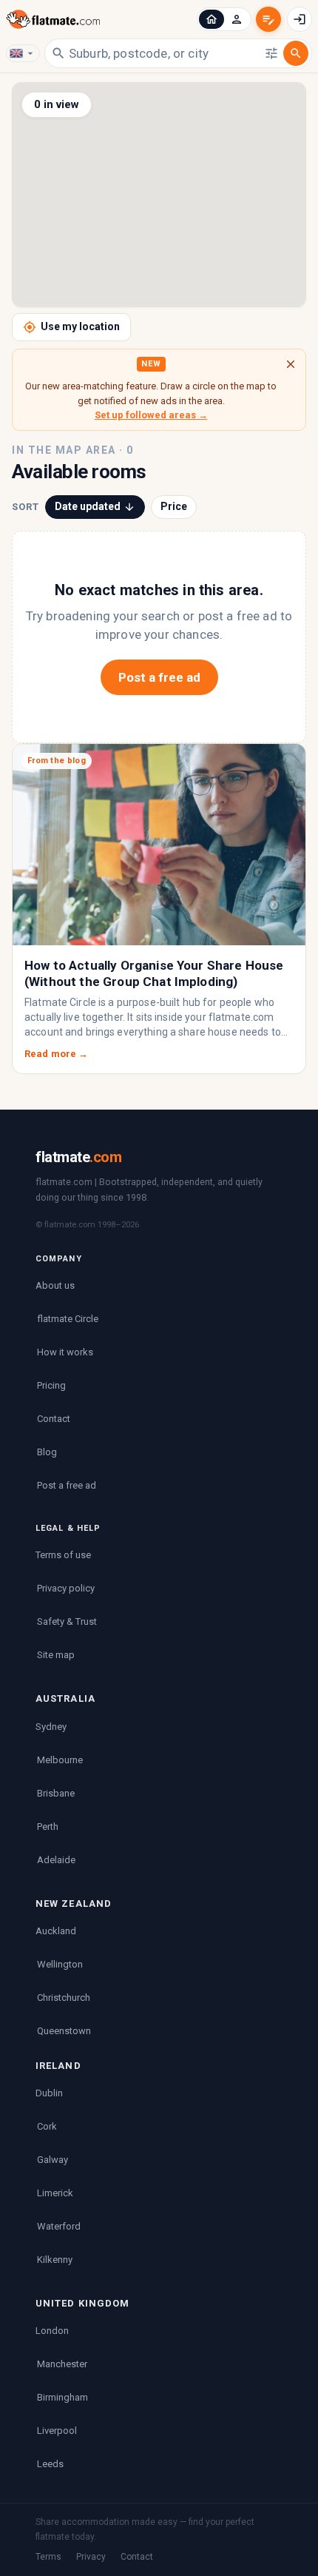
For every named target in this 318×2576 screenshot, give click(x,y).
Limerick (55, 2193)
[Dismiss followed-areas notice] (291, 364)
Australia (65, 1698)
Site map (56, 1655)
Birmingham (62, 2397)
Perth (48, 1827)
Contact (54, 1419)
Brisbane (56, 1793)
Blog (47, 1452)
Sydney (51, 1727)
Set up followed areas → (151, 415)
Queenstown (64, 2031)
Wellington (60, 1964)
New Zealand (74, 1904)
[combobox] (165, 53)
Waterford (59, 2226)
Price (174, 506)
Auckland (56, 1931)
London (52, 2331)
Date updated (88, 506)
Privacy (91, 2557)
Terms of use (63, 1555)
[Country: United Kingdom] (23, 53)
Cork (47, 2126)
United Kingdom (82, 2303)
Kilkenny (55, 2260)
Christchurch (64, 1998)
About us (55, 1285)
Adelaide (56, 1860)
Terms (48, 2557)
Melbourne (60, 1760)
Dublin (49, 2093)
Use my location (80, 326)
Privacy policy (66, 1588)
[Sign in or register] (300, 19)
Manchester (62, 2364)
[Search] (296, 53)
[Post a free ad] (268, 19)
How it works (65, 1352)
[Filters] (271, 53)
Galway (53, 2160)
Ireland (58, 2066)
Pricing (51, 1385)
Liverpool (57, 2431)
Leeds (50, 2464)
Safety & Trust (67, 1621)
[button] (212, 19)
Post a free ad (159, 677)
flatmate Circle (68, 1319)
